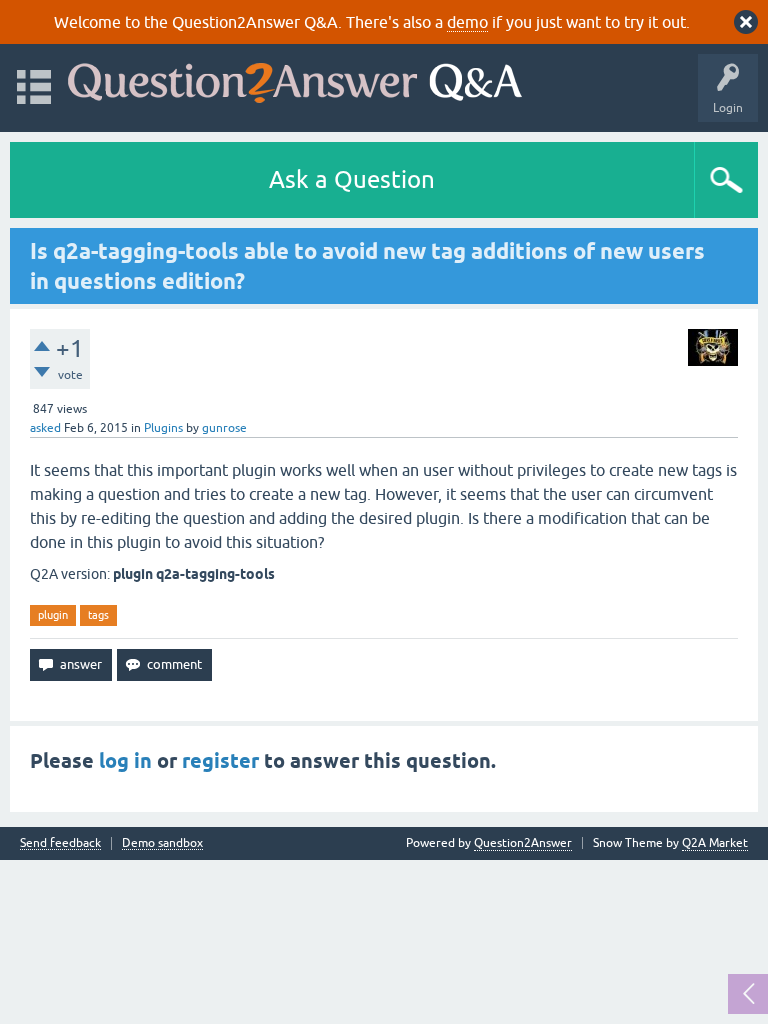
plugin (53, 615)
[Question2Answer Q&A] (295, 78)
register (220, 761)
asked (45, 428)
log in (125, 761)
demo (467, 22)
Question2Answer (523, 843)
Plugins (163, 428)
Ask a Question (352, 179)
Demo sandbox (162, 843)
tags (98, 615)
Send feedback (60, 843)
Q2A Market (715, 843)
